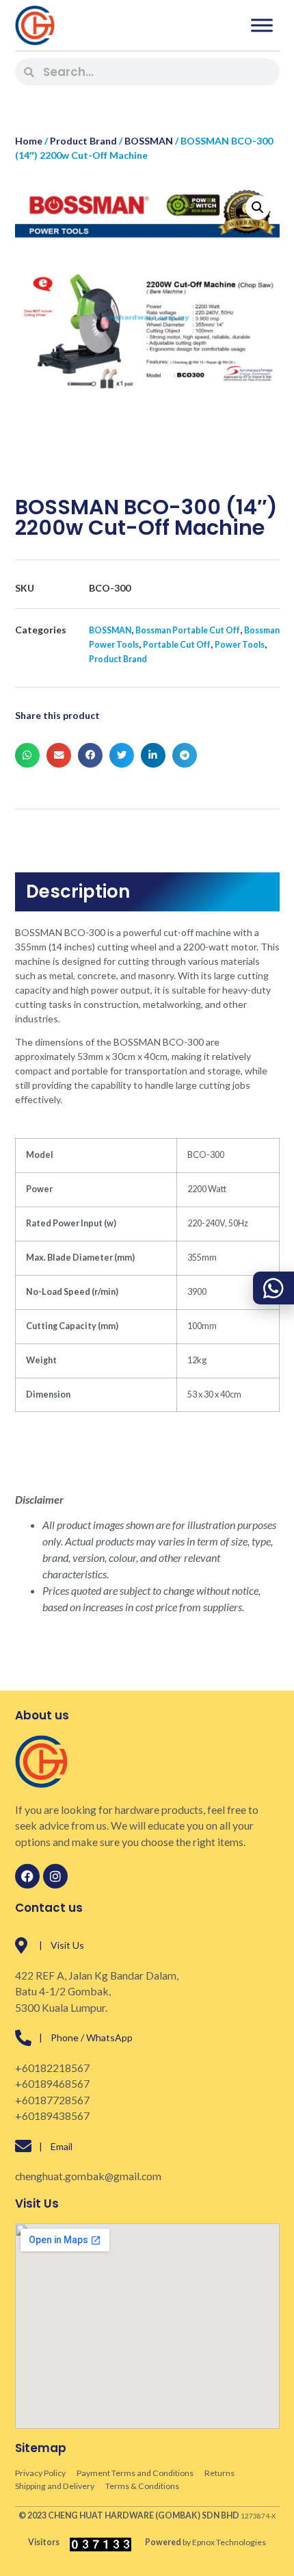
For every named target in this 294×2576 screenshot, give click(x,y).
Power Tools (240, 645)
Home (29, 141)
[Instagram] (55, 1876)
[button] (258, 207)
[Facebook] (27, 1876)
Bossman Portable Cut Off (188, 630)
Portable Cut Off (177, 645)
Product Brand (83, 141)
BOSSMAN (149, 141)
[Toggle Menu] (262, 25)
